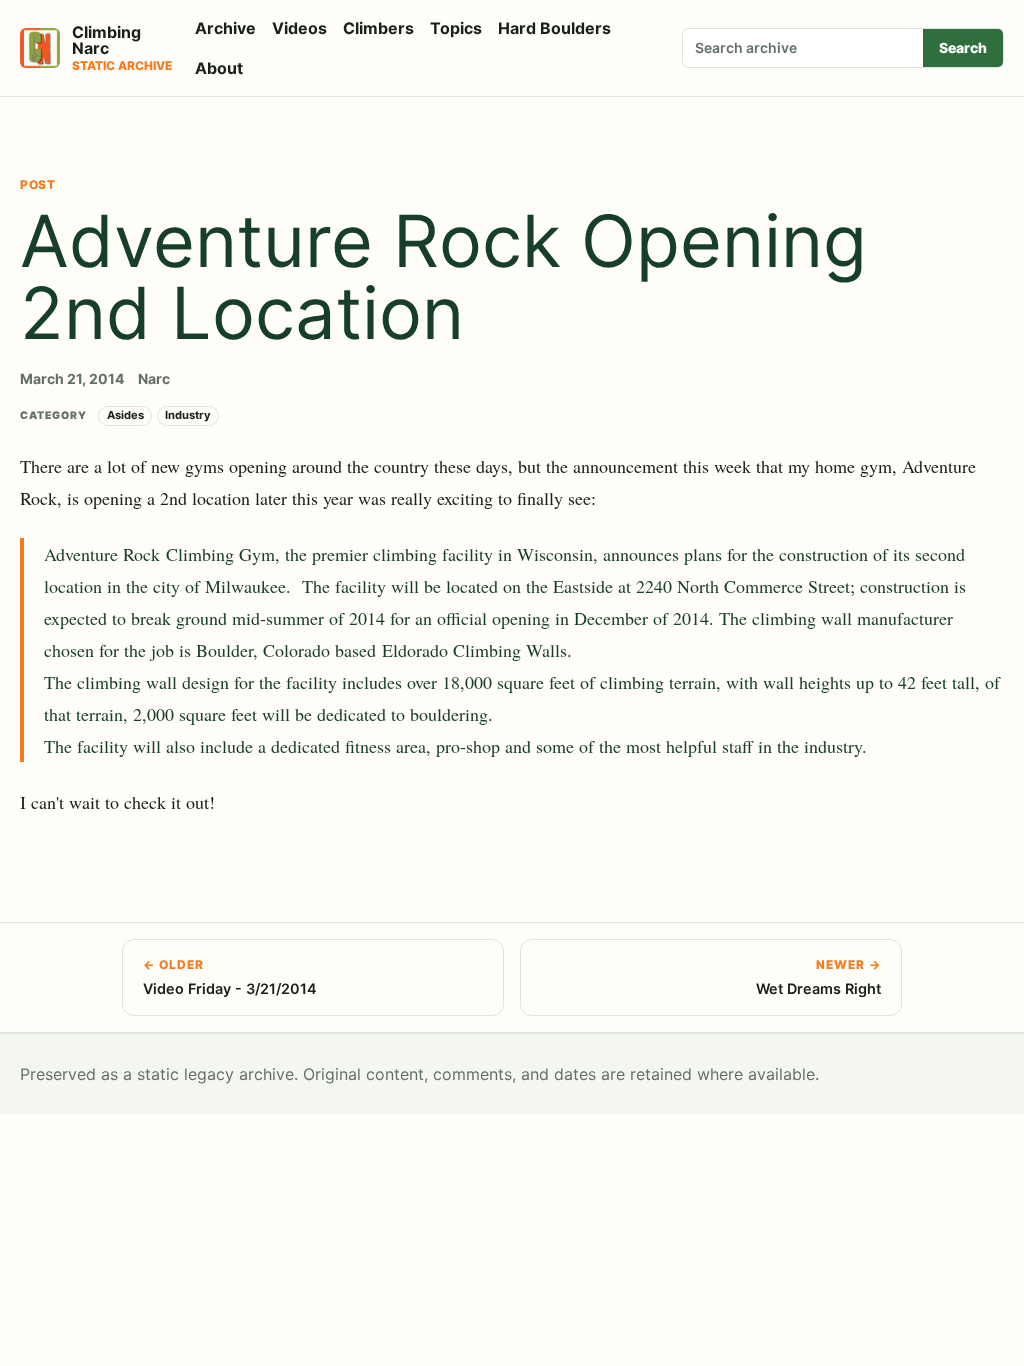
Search (963, 47)
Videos (299, 28)
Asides (125, 415)
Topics (456, 28)
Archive (225, 28)
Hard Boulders (554, 28)
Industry (188, 415)
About (219, 68)
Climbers (378, 28)
